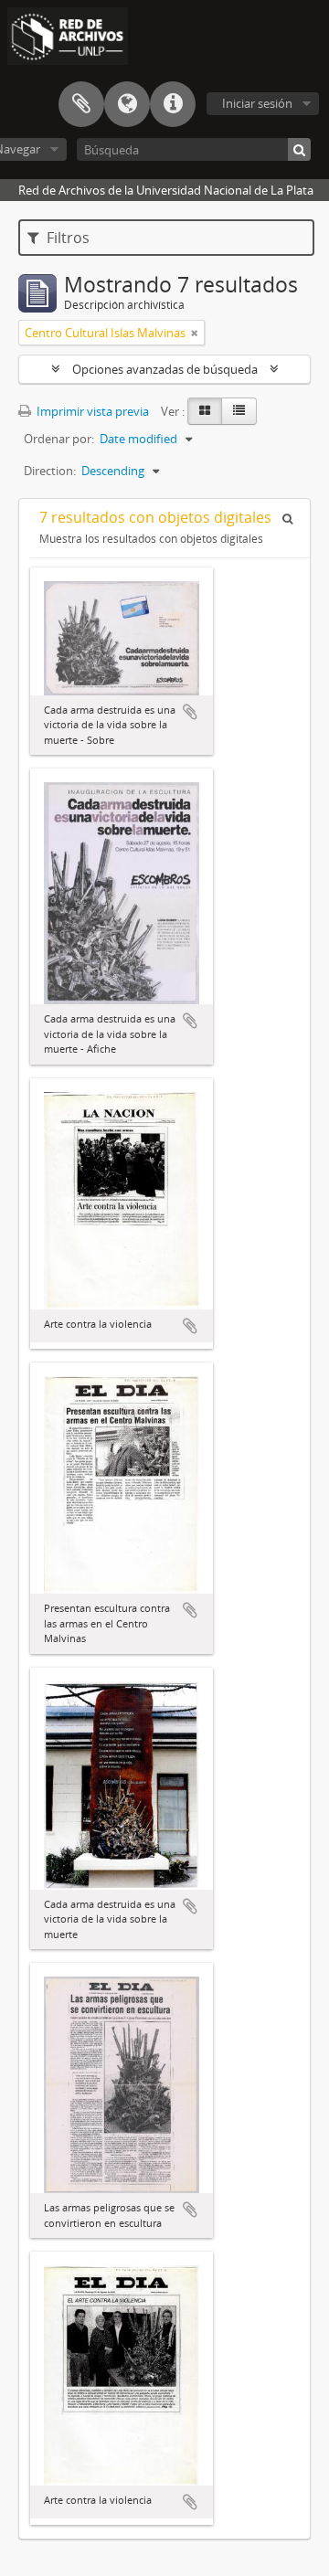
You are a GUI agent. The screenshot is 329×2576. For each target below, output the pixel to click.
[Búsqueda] (299, 149)
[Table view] (239, 411)
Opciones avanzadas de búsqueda (165, 369)
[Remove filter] (195, 333)
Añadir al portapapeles (190, 712)
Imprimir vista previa (91, 411)
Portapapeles (81, 104)
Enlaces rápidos (173, 104)
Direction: (50, 471)
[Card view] (205, 411)
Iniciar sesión (257, 103)
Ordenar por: (59, 439)
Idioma (127, 104)
